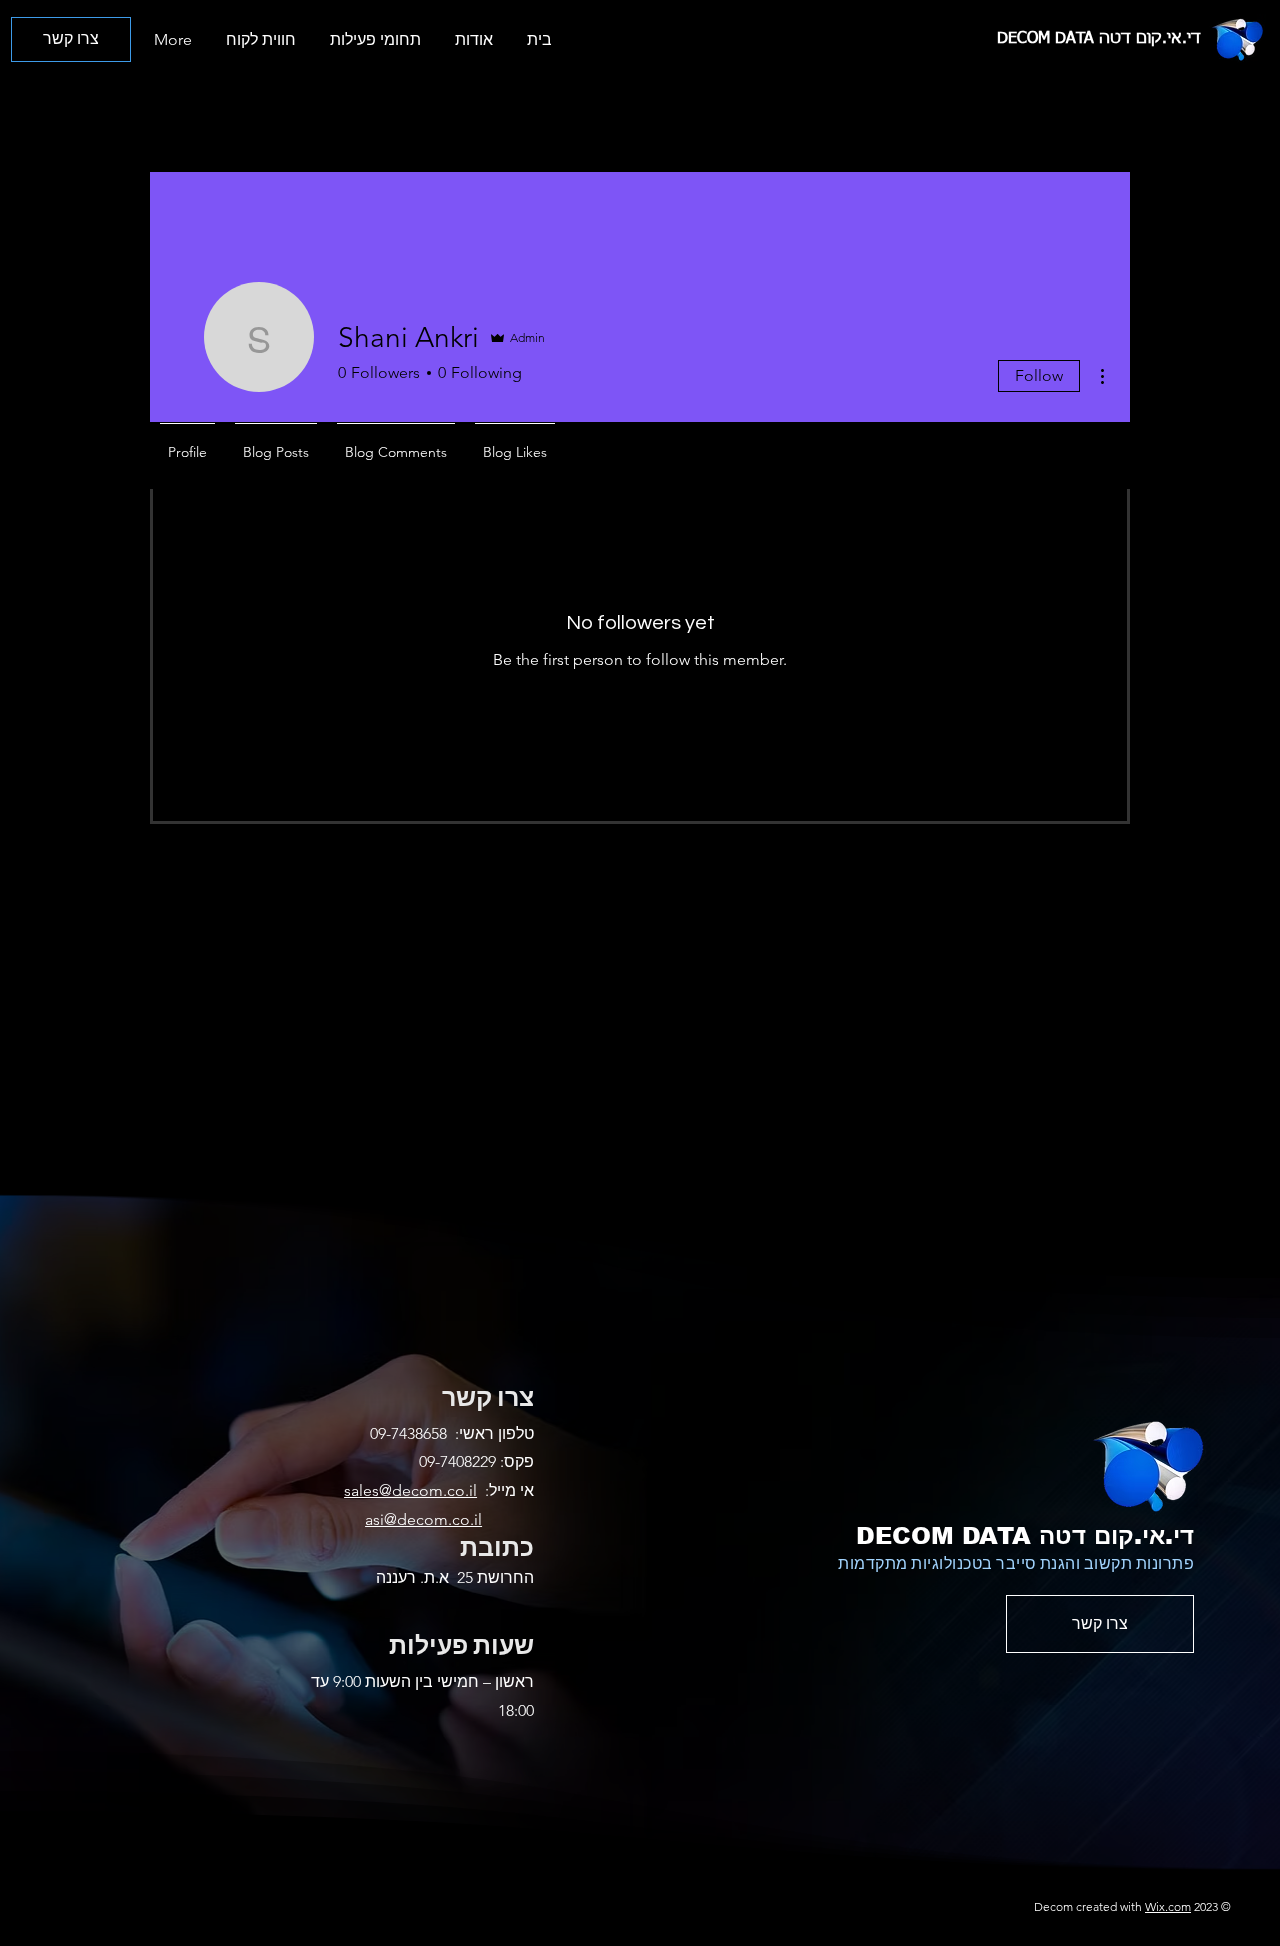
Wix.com (1168, 1906)
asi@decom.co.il (423, 1519)
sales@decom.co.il (410, 1490)
